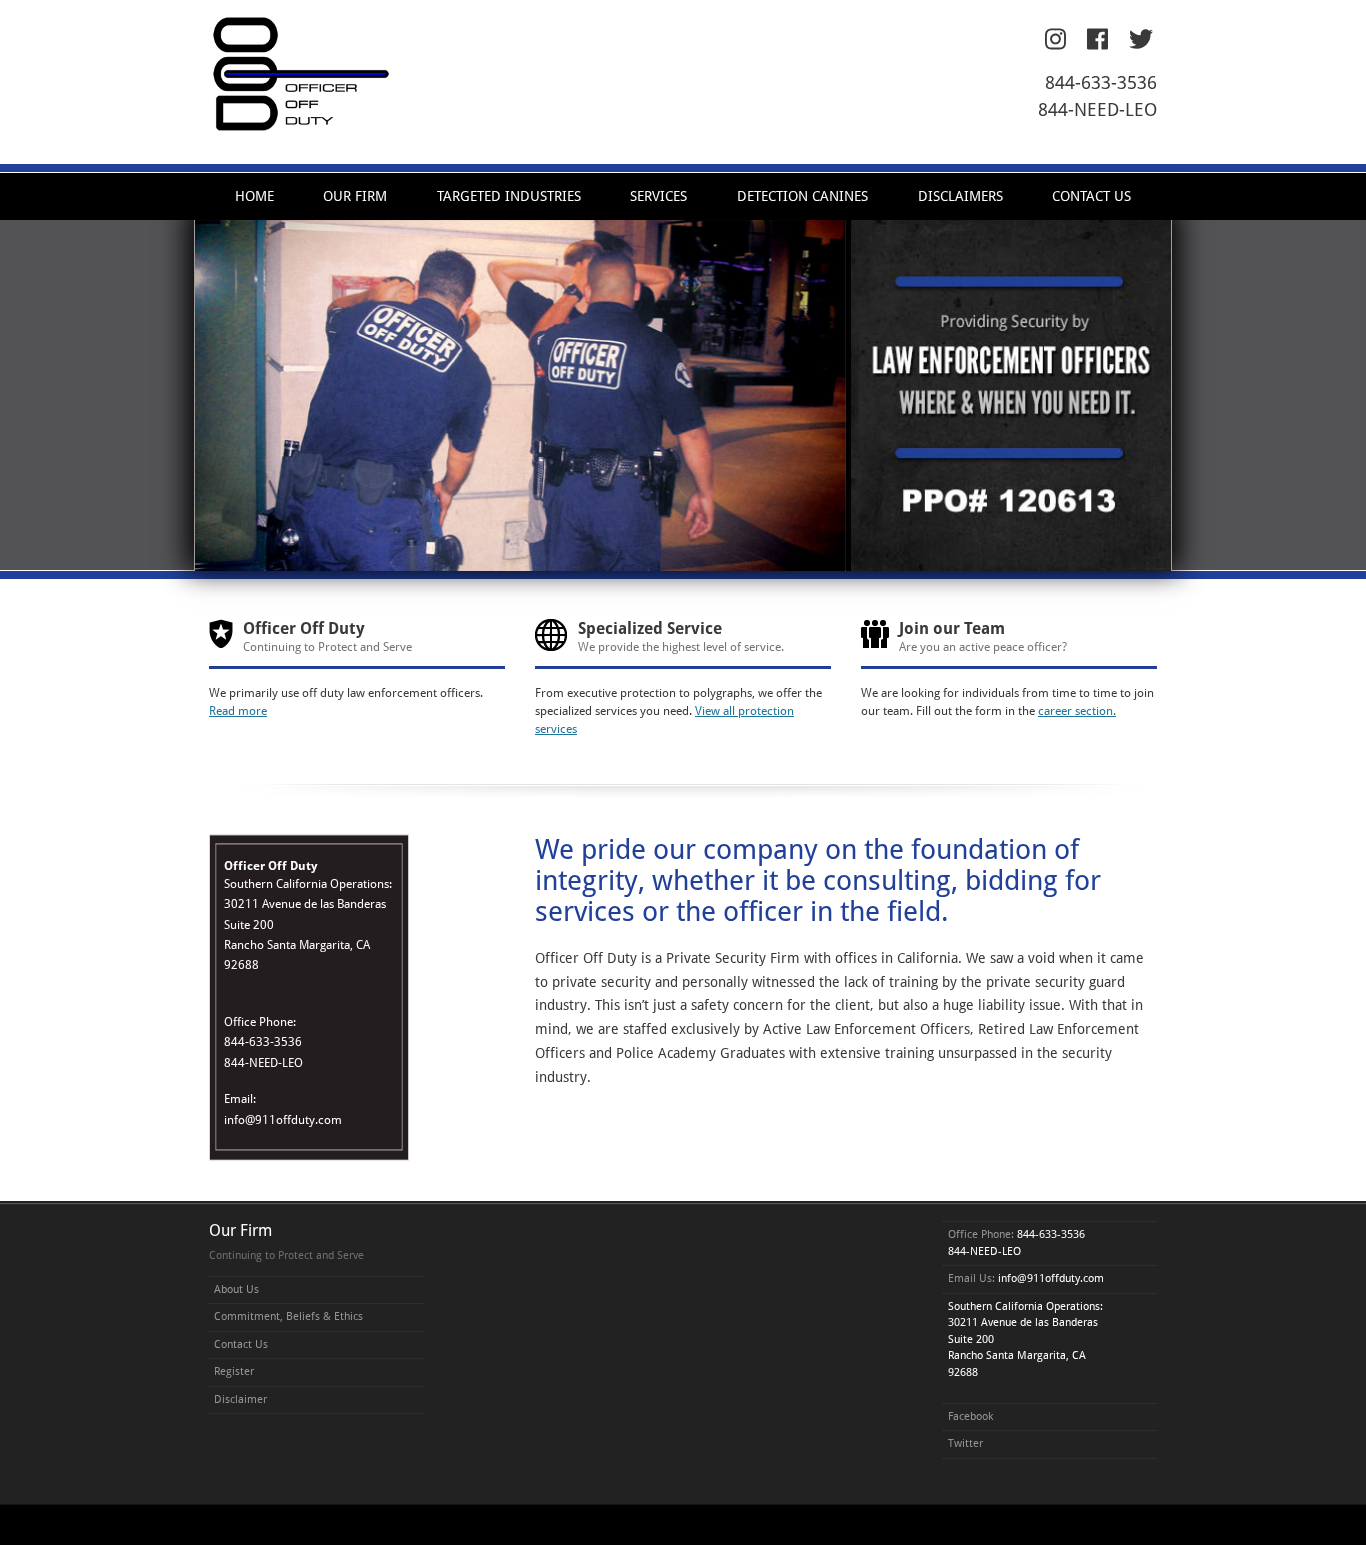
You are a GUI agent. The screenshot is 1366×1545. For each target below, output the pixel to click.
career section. (1077, 711)
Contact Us (1091, 196)
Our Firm (355, 196)
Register (234, 1371)
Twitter (965, 1443)
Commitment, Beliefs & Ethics (288, 1316)
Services (658, 196)
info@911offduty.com (283, 1120)
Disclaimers (960, 196)
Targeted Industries (509, 196)
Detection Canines (802, 196)
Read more (238, 711)
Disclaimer (240, 1399)
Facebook (970, 1416)
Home (254, 196)
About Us (236, 1289)
